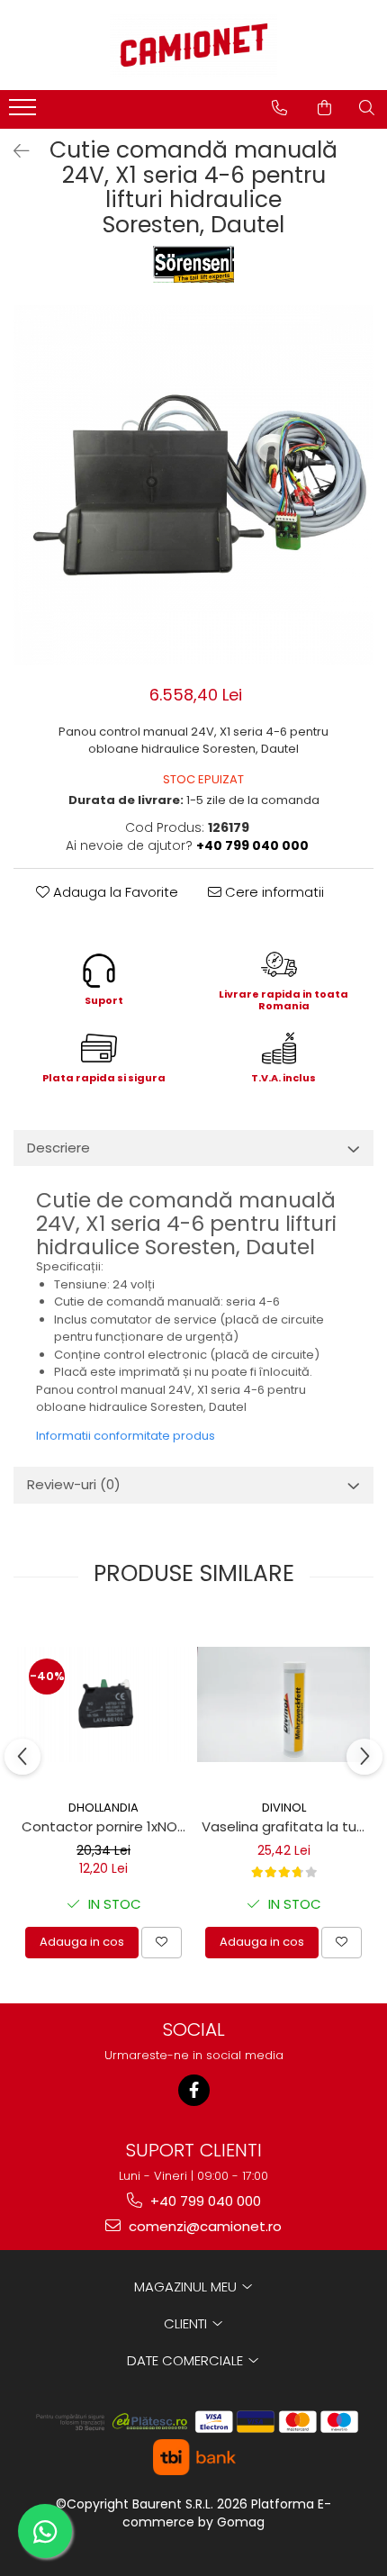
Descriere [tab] (58, 1148)
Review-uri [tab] (74, 1484)
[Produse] (25, 113)
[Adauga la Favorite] (162, 1942)
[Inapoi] (13, 151)
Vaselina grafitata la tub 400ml (286, 1826)
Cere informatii (273, 892)
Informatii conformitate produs (126, 1436)
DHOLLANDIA (103, 1808)
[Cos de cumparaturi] (324, 108)
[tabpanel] (193, 485)
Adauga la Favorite (114, 892)
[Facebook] (194, 2090)
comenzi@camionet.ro (203, 2226)
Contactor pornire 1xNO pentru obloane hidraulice (106, 1826)
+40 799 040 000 (204, 2201)
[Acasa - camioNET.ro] (193, 45)
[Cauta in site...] (367, 108)
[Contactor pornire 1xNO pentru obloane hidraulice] (103, 1704)
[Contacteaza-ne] (279, 108)
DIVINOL (284, 1808)
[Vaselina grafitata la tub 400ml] (283, 1704)
